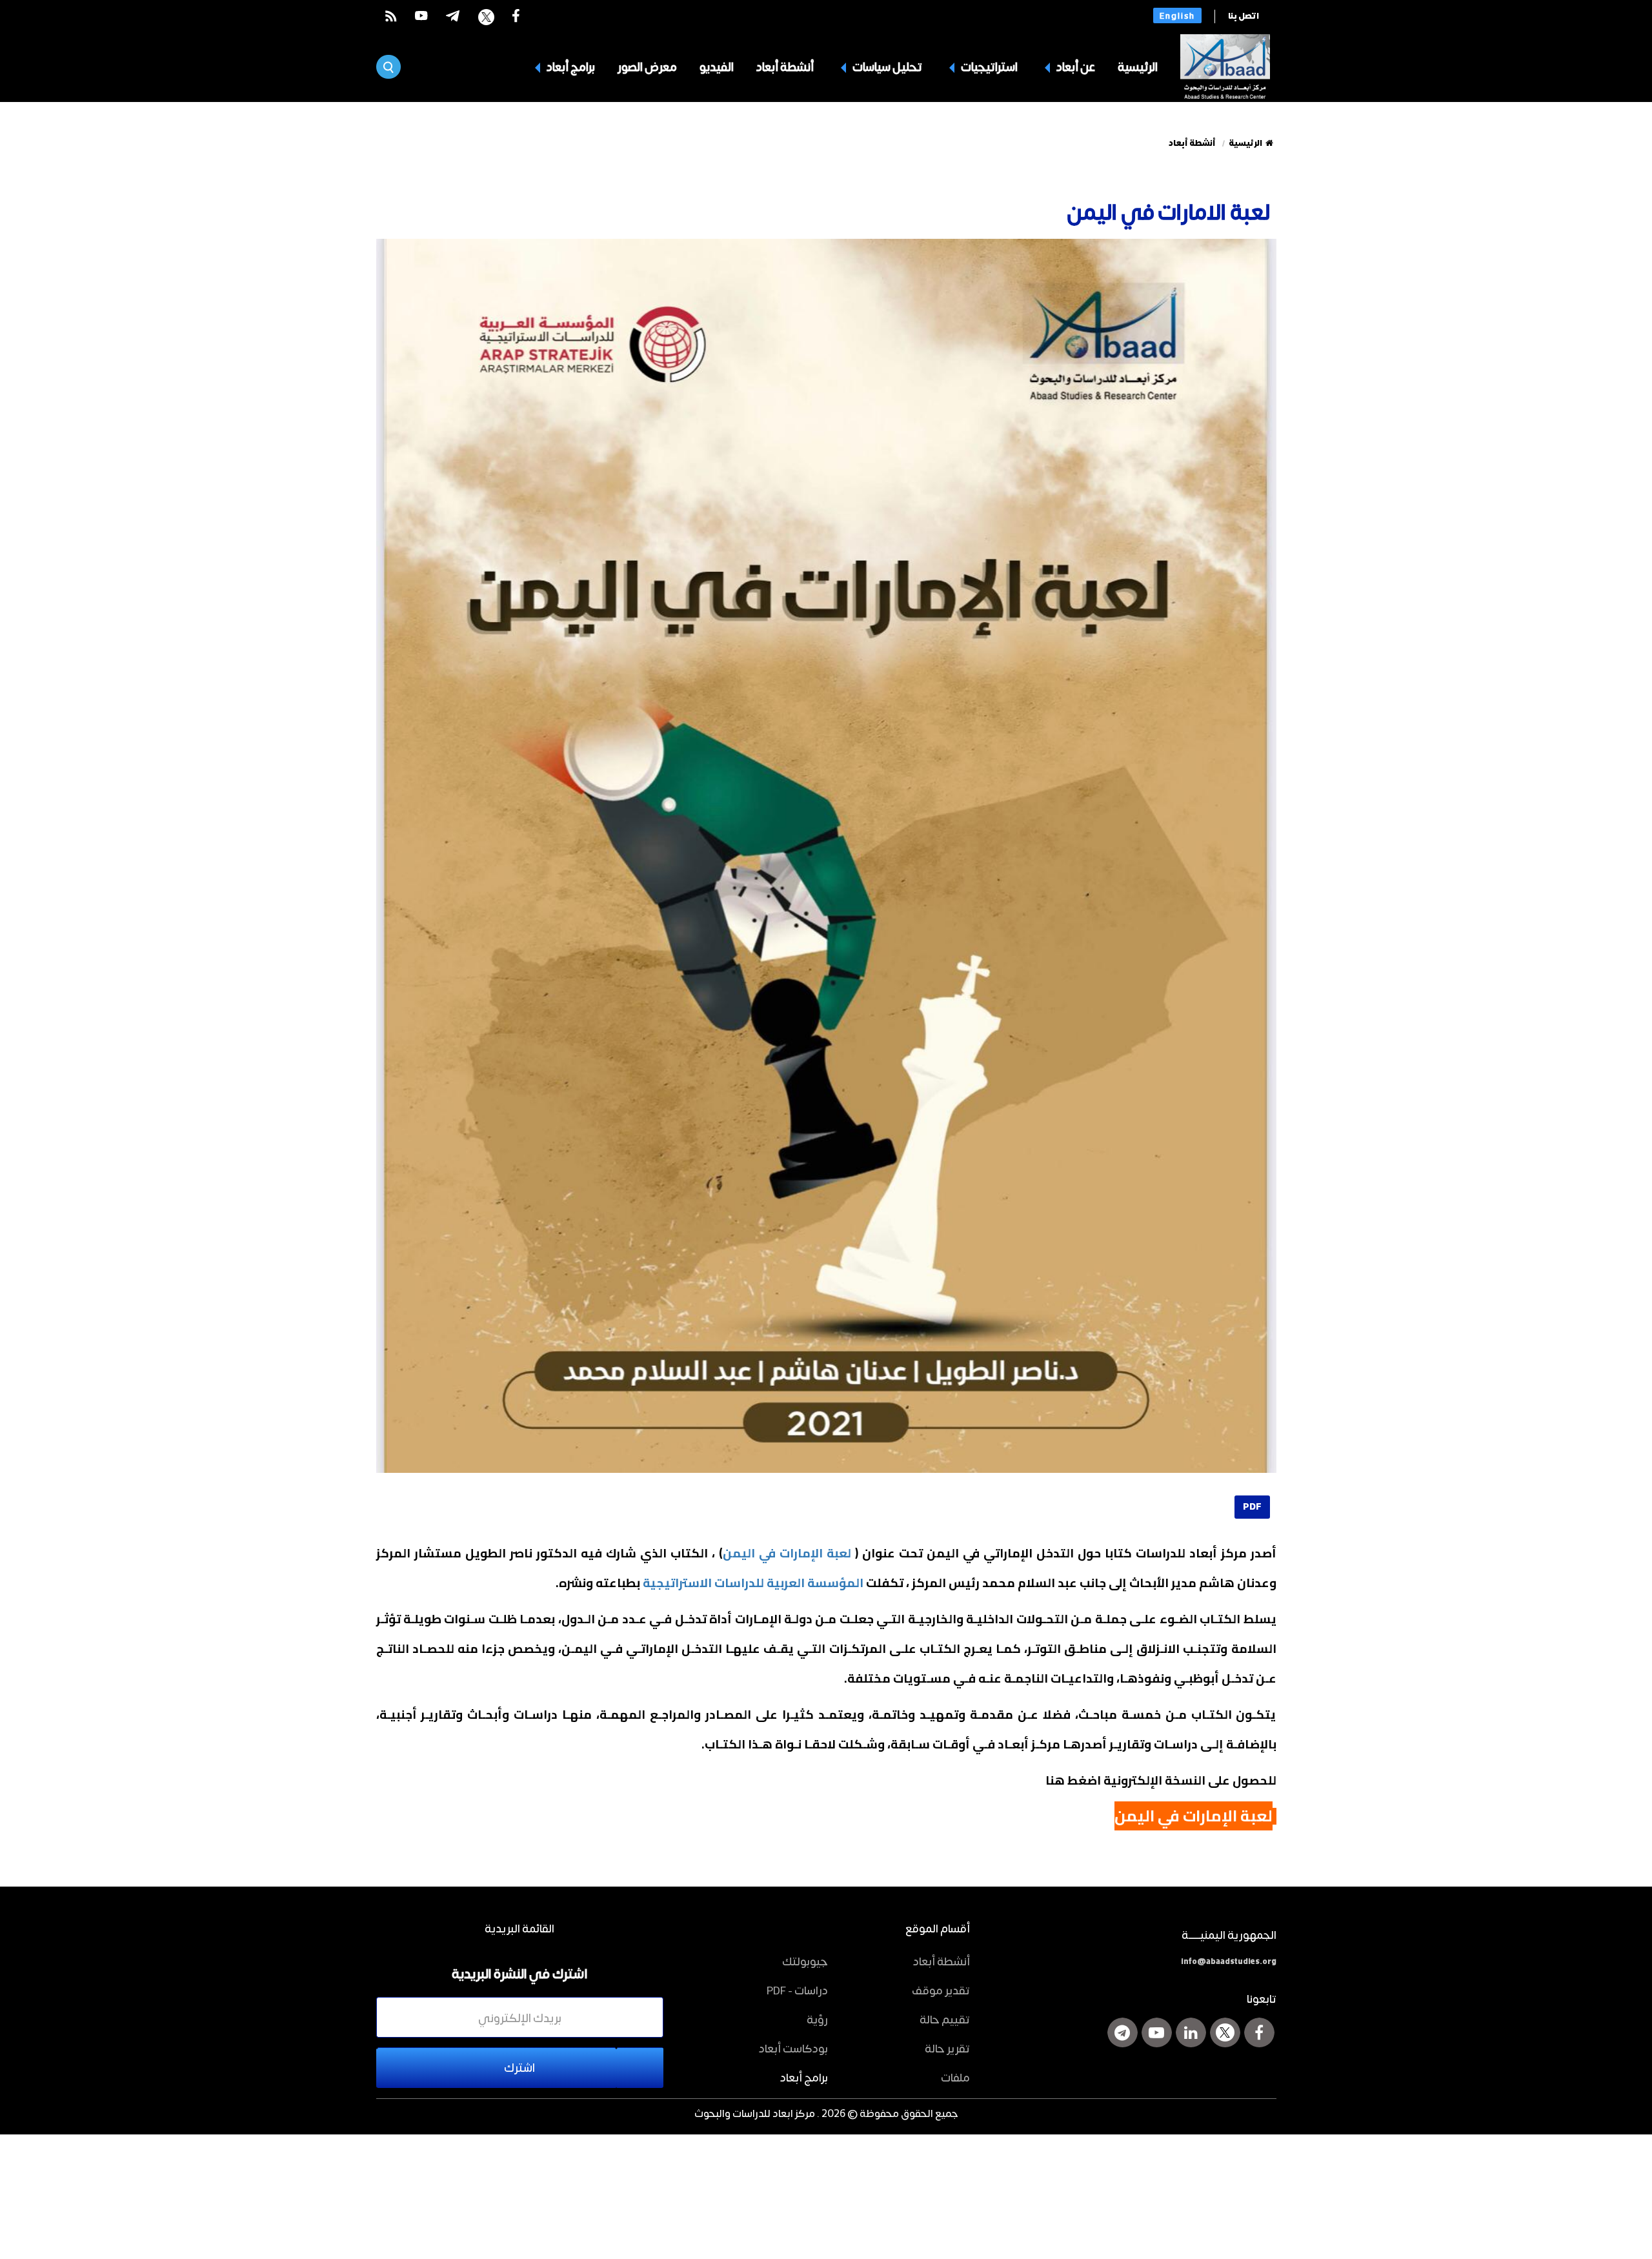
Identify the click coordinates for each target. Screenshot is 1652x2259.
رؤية (817, 2019)
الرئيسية (1138, 66)
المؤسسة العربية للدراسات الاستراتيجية (753, 1583)
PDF (1252, 1507)
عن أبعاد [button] (1075, 66)
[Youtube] (1157, 2032)
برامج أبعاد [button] (570, 66)
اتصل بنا (1244, 16)
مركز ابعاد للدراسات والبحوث (755, 2113)
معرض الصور (647, 66)
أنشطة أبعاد (785, 66)
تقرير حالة (947, 2048)
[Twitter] (1225, 2032)
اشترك (519, 2067)
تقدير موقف (941, 1990)
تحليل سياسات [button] (886, 66)
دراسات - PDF (797, 1990)
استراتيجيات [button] (988, 66)
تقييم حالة (945, 2019)
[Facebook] (1259, 2032)
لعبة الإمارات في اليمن (787, 1553)
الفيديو (717, 66)
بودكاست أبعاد (793, 2048)
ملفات (955, 2077)
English (1177, 15)
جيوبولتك (805, 1961)
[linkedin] (1191, 2032)
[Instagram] (1123, 2032)
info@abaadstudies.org (1229, 1961)
